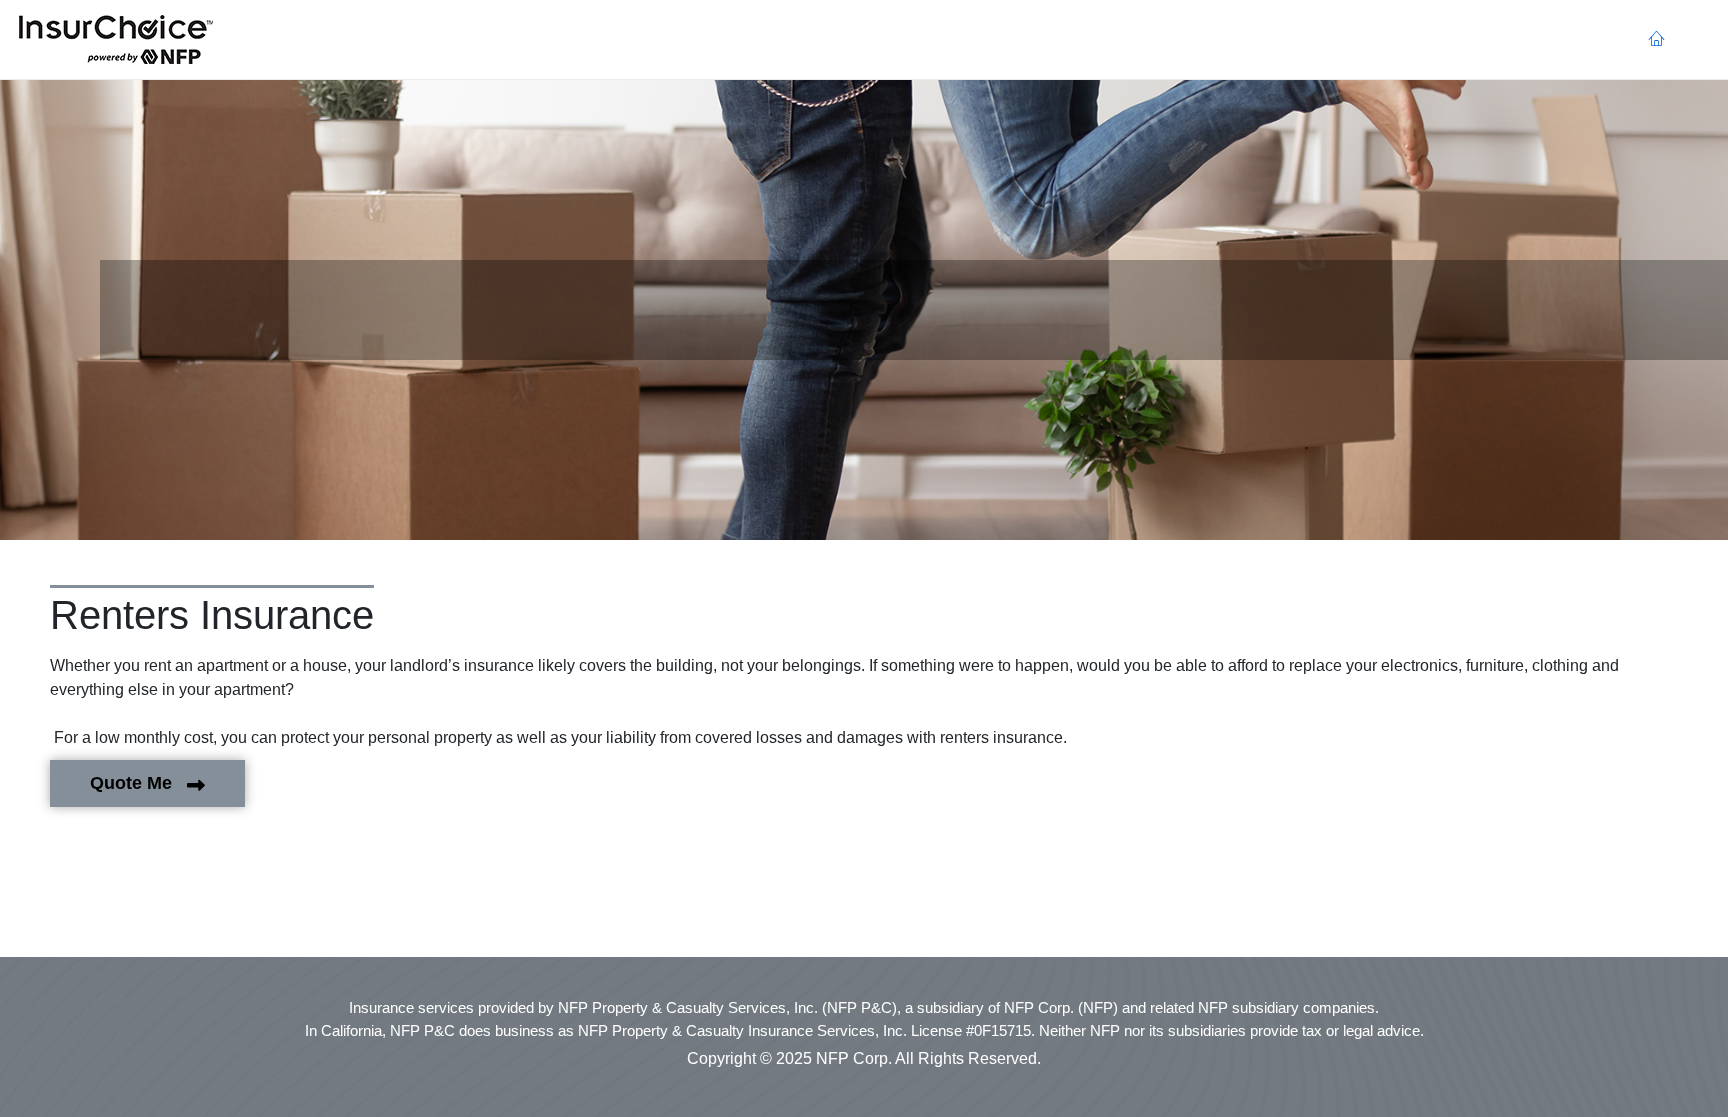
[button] (116, 40)
